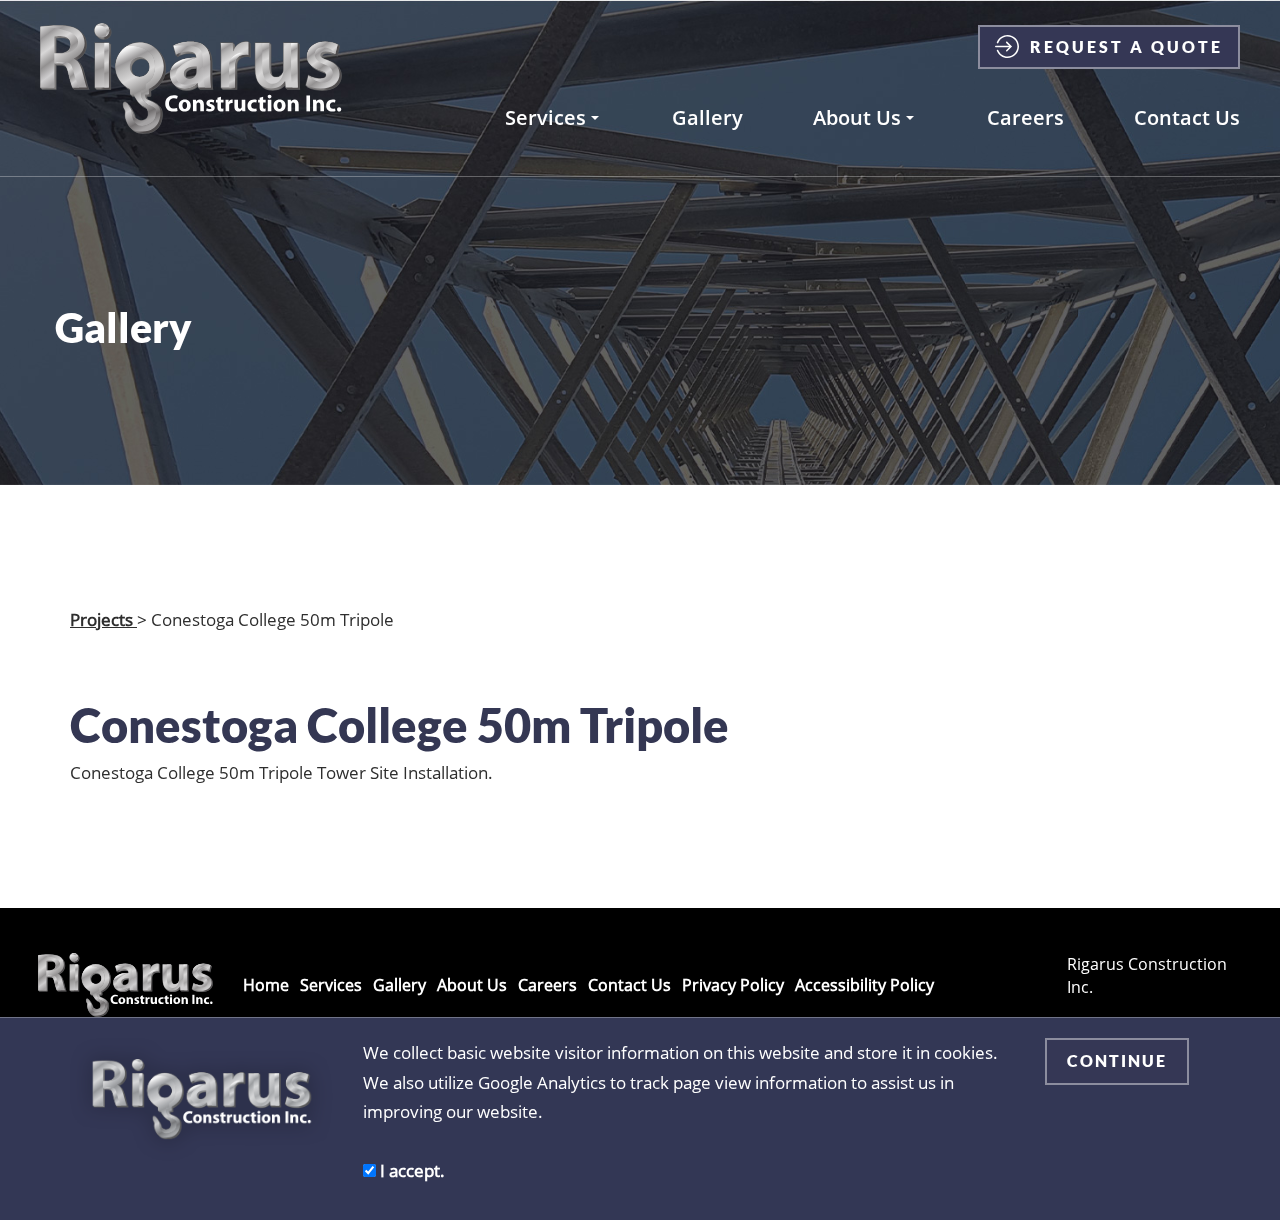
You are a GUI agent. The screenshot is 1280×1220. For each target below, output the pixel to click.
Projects (103, 619)
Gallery (707, 117)
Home (266, 985)
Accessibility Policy (864, 985)
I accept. (410, 1170)
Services (545, 117)
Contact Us (1187, 117)
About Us (857, 117)
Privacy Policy (733, 985)
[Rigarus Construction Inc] (191, 78)
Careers (1025, 117)
